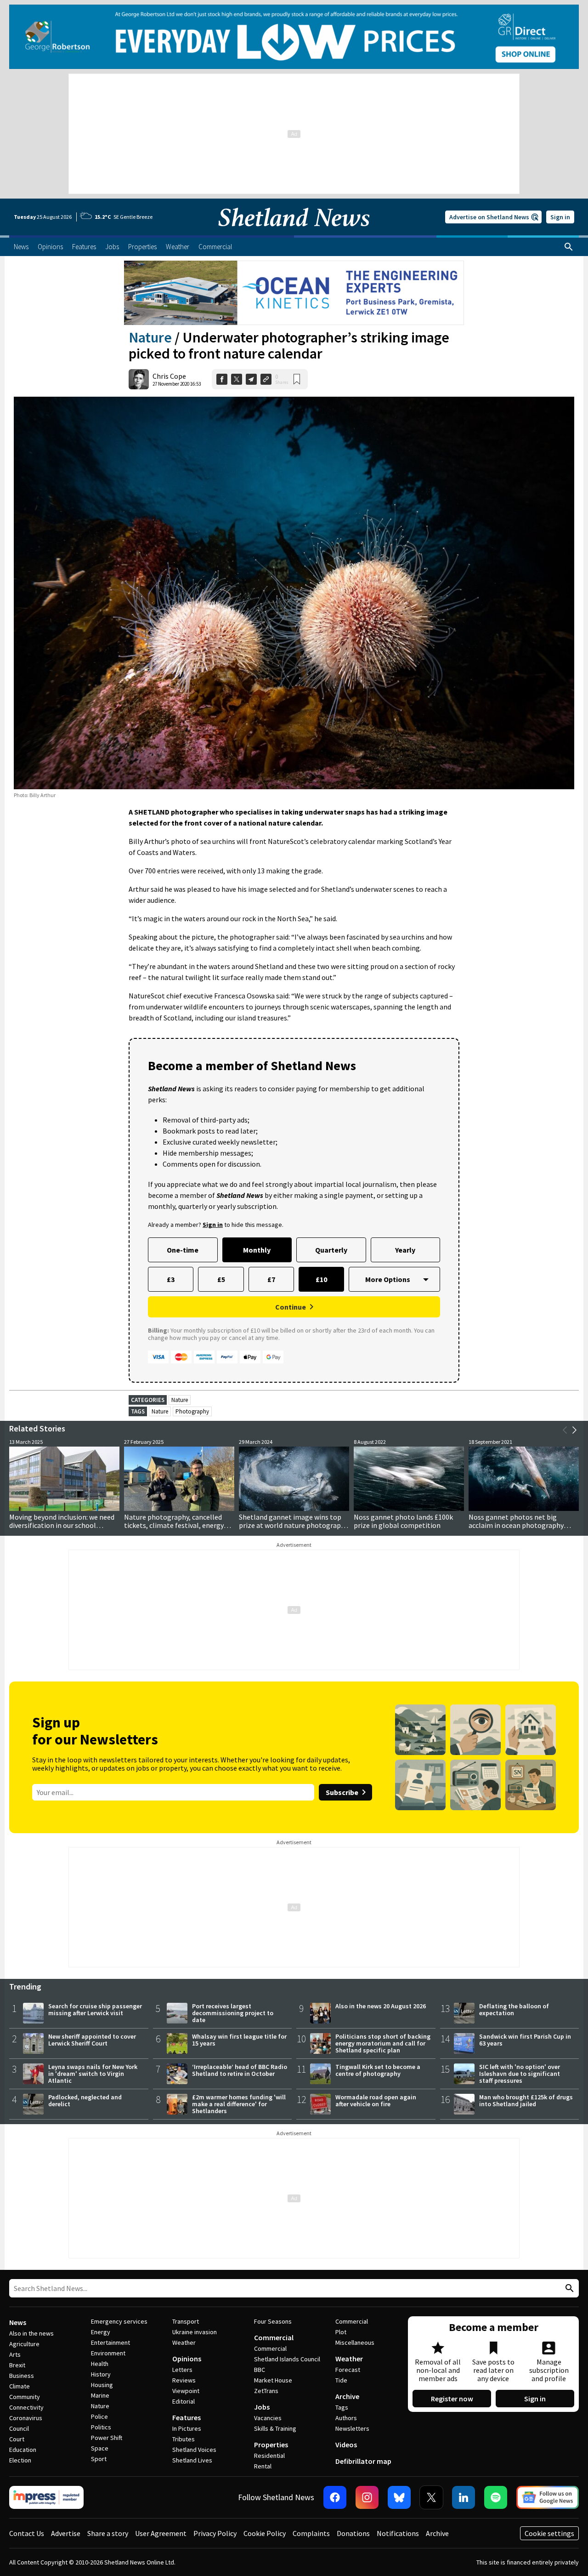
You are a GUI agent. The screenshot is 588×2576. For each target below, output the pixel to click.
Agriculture (24, 2344)
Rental (263, 2466)
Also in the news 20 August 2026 (381, 2006)
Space (100, 2448)
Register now (452, 2399)
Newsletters (352, 2428)
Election (20, 2460)
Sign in (560, 217)
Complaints (311, 2533)
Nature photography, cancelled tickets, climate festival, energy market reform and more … (174, 1525)
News (18, 2322)
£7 (271, 1279)
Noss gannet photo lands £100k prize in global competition (403, 1521)
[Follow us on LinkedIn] (464, 2497)
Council (19, 2428)
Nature (150, 337)
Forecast (348, 2370)
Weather (184, 2342)
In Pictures (187, 2428)
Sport (99, 2459)
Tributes (184, 2439)
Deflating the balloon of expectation (514, 2009)
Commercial (274, 2337)
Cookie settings (549, 2533)
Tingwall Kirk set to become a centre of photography (378, 2070)
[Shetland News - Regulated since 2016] (46, 2497)
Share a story (108, 2533)
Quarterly (331, 1250)
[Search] (569, 247)
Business (22, 2376)
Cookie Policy (265, 2533)
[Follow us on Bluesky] (399, 2497)
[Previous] (565, 1430)
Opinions (187, 2359)
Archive (347, 2396)
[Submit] (568, 2288)
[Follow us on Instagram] (367, 2497)
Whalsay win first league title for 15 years (239, 2040)
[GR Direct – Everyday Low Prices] (294, 37)
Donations (353, 2533)
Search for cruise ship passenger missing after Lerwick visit (95, 2009)
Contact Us (27, 2533)
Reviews (184, 2380)
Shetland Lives (192, 2460)
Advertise (66, 2533)
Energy (101, 2332)
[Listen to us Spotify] (496, 2497)
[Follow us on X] (431, 2497)
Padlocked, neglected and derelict (85, 2100)
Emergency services (119, 2321)
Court (17, 2439)
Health (100, 2364)
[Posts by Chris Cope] (139, 379)
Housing (102, 2385)
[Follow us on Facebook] (335, 2497)
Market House (273, 2380)
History (101, 2374)
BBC (260, 2370)
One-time (183, 1250)
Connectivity (26, 2407)
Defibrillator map (363, 2461)
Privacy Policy (215, 2533)
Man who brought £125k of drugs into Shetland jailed (526, 2100)
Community (25, 2397)
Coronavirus (26, 2418)
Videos (346, 2445)
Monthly (257, 1250)
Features (187, 2417)
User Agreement (161, 2533)
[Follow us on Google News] (548, 2497)
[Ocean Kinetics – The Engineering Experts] (294, 293)
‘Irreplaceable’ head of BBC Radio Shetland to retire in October (240, 2070)
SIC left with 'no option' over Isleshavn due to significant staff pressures (520, 2074)
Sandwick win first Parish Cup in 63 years (525, 2040)
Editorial (184, 2401)
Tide (341, 2380)
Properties (271, 2445)
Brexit (17, 2365)
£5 (221, 1279)
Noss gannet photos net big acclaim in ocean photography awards (516, 1525)
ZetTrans (266, 2391)
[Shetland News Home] (294, 233)
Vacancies (268, 2418)
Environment (108, 2353)
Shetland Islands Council (287, 2359)
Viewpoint (186, 2391)
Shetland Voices (194, 2450)
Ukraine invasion (195, 2332)
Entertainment (110, 2342)
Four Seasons (273, 2321)
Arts (15, 2354)
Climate (20, 2386)
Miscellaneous (355, 2342)
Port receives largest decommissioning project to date (233, 2013)
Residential (269, 2456)
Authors (346, 2418)
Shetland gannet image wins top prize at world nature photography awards (294, 1525)
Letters (182, 2370)
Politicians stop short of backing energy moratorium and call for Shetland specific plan (383, 2043)
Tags (342, 2407)
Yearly (405, 1250)
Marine (100, 2395)
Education (23, 2450)
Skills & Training (275, 2428)
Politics (101, 2427)
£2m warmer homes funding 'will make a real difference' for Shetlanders (239, 2104)
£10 (321, 1279)
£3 (171, 1279)
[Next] (574, 1430)
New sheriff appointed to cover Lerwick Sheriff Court (92, 2040)
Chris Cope (169, 376)
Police (99, 2416)
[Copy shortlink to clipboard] (266, 379)
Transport (186, 2321)
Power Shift (107, 2438)
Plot (341, 2332)
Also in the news (31, 2333)
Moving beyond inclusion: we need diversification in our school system (62, 1525)
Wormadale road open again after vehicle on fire (376, 2100)
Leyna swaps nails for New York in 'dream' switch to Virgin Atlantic (93, 2074)
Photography (192, 1411)
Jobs (262, 2407)
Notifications (398, 2533)
